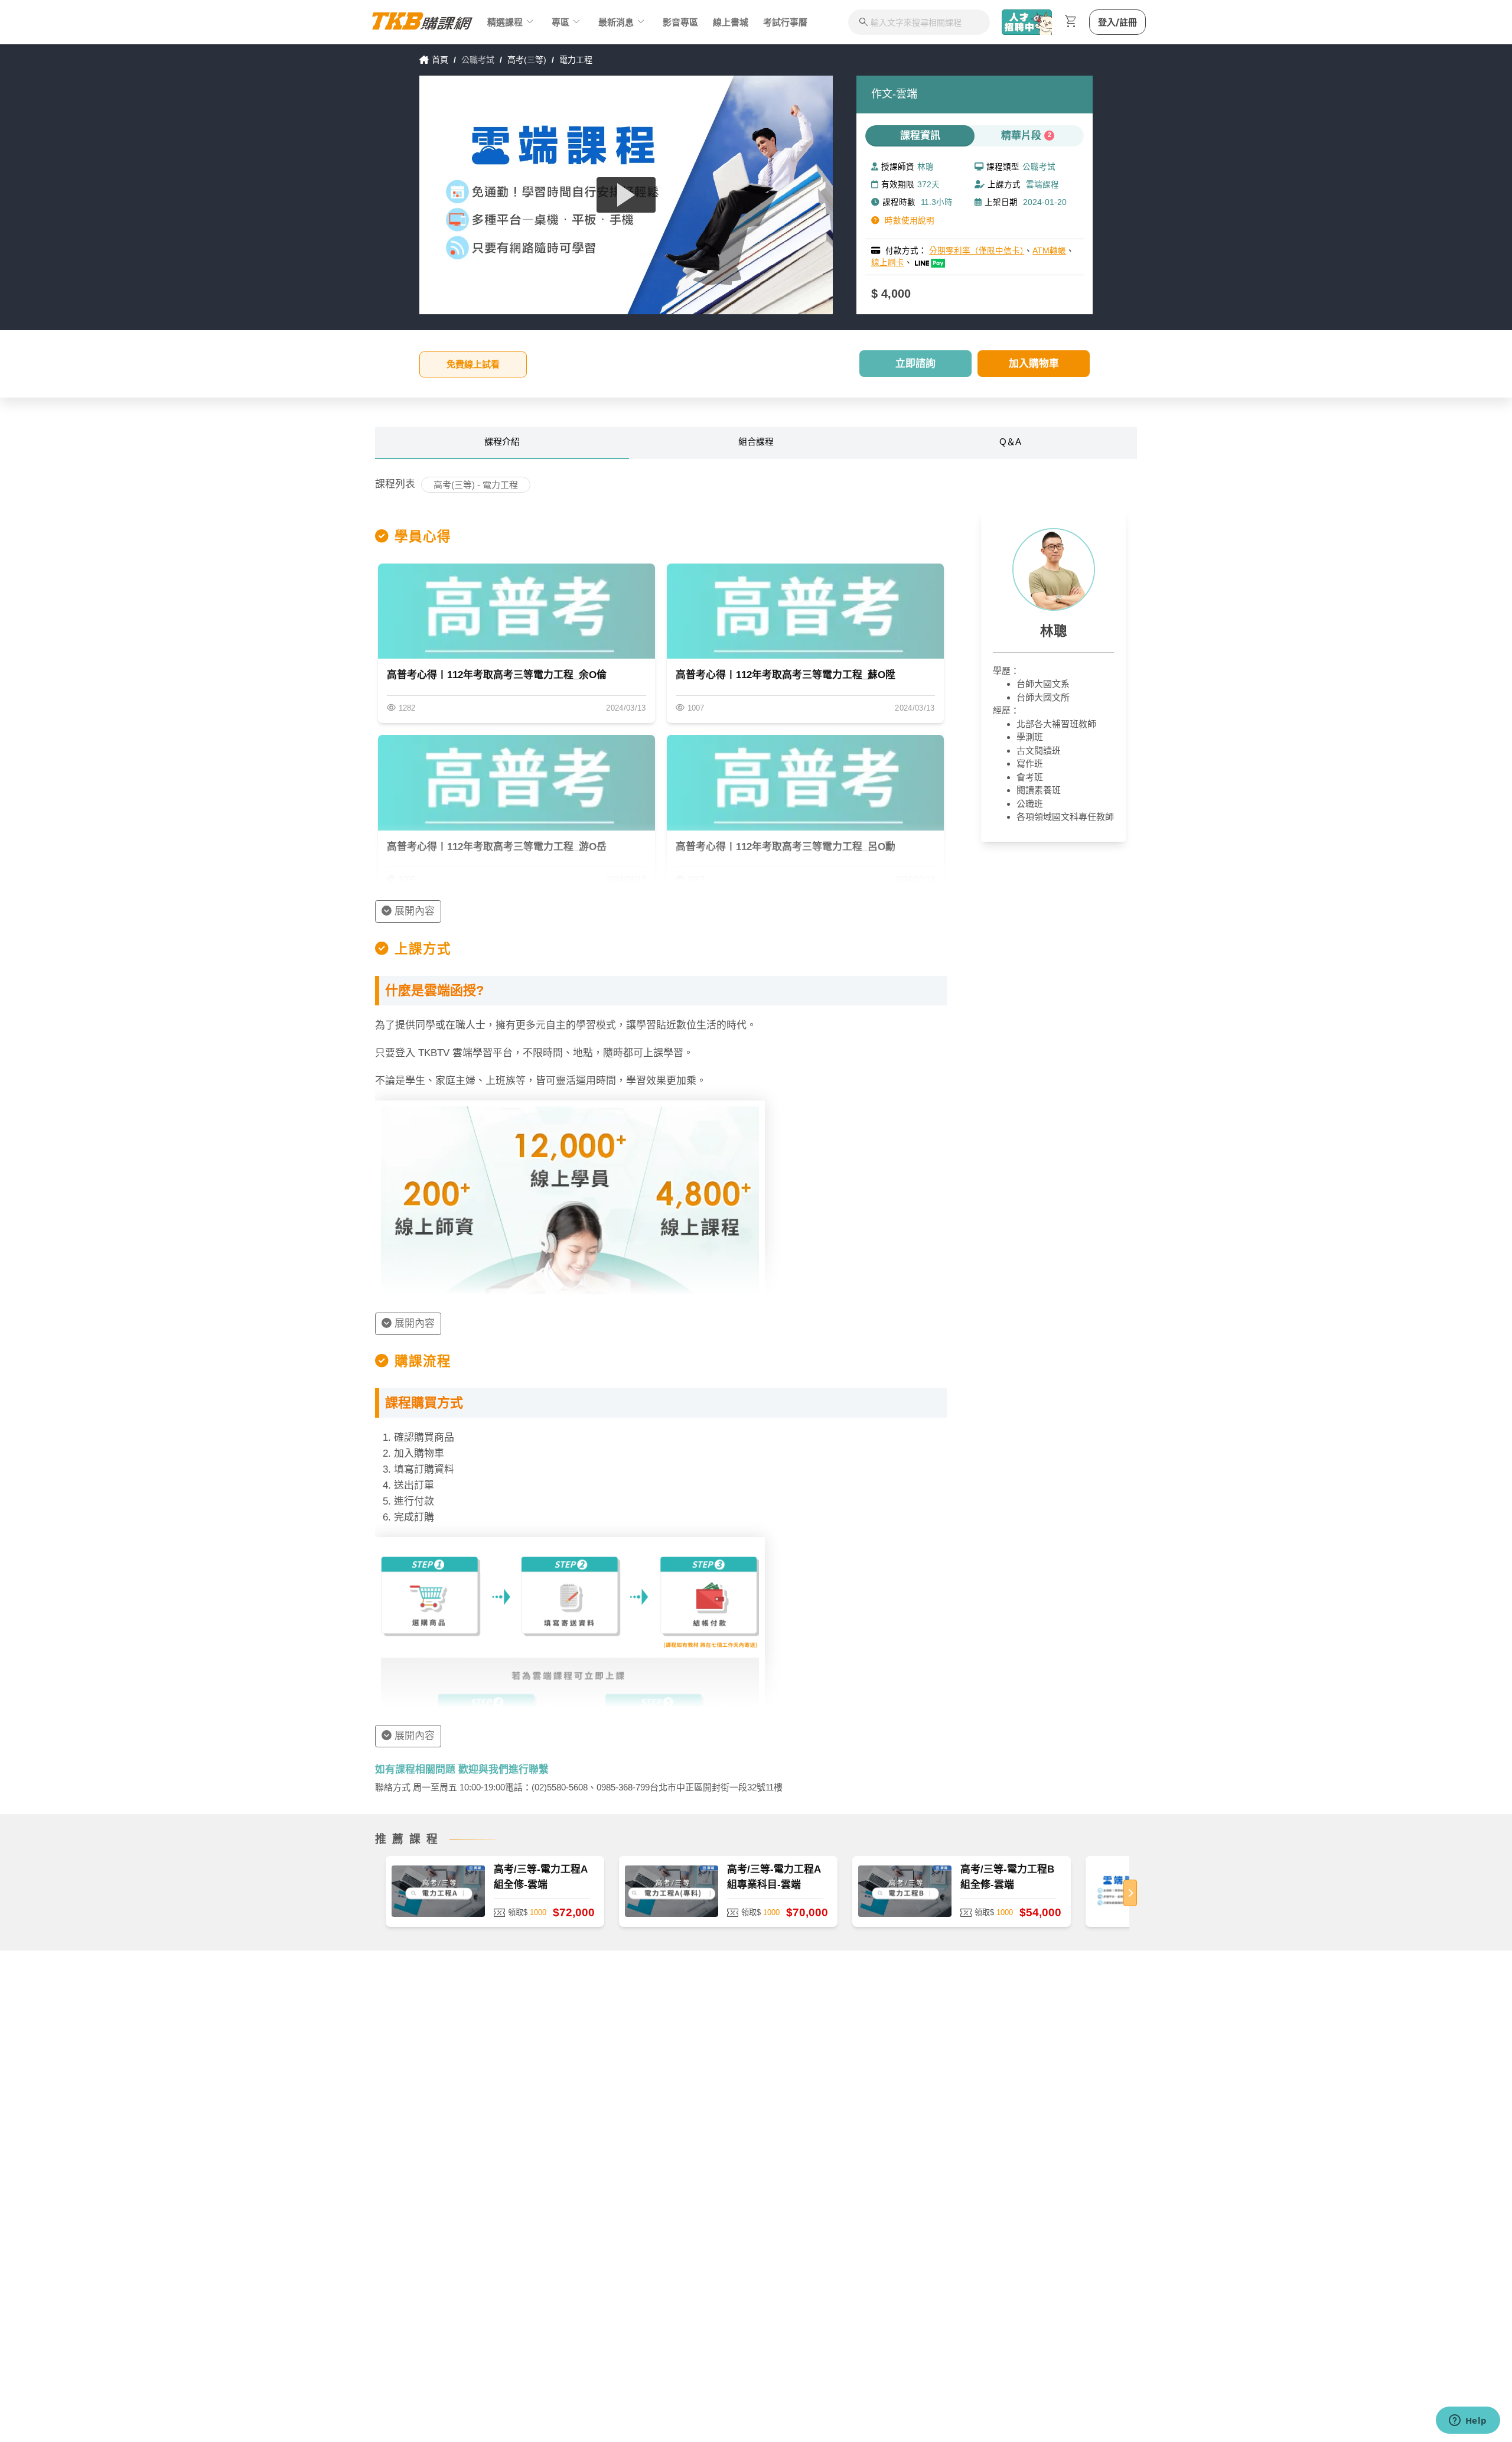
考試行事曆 (785, 22)
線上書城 (731, 22)
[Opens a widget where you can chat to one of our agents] (1468, 2421)
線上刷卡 (888, 263)
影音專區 (680, 22)
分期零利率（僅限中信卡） (977, 251)
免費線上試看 (473, 364)
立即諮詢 (915, 364)
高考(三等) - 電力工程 (476, 485)
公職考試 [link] (478, 60)
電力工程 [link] (576, 60)
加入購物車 (1034, 364)
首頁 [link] (440, 60)
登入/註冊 (1117, 22)
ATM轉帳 (1049, 251)
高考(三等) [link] (527, 60)
